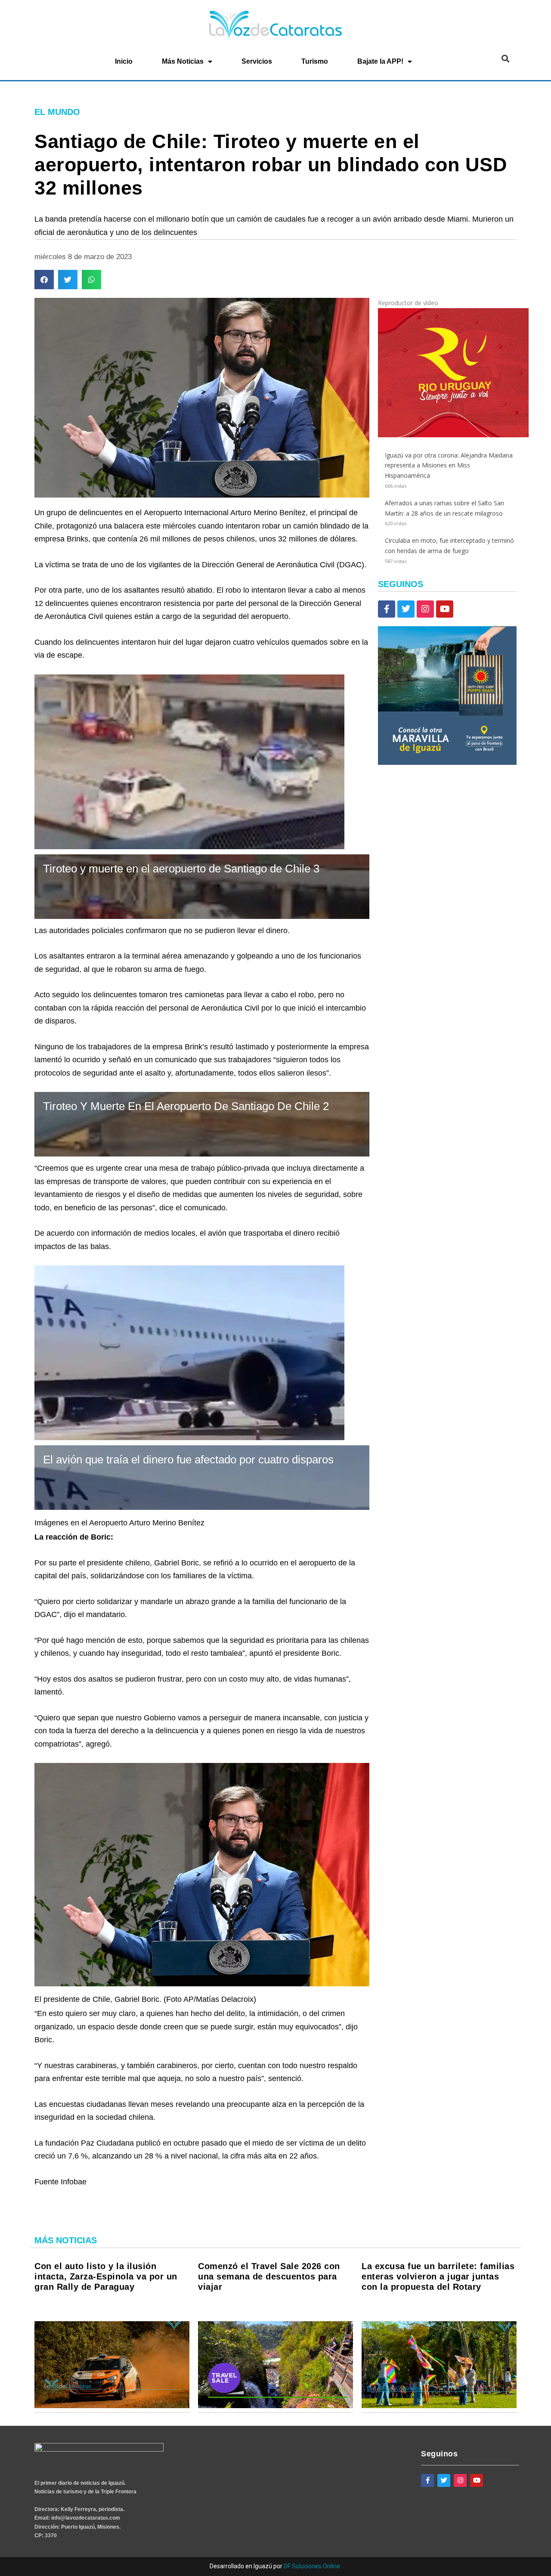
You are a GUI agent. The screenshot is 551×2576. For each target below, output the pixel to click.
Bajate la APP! (380, 61)
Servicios (257, 61)
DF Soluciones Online (312, 2566)
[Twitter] (406, 609)
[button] (505, 59)
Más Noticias (183, 61)
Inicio (124, 61)
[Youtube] (445, 609)
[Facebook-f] (387, 609)
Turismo (315, 61)
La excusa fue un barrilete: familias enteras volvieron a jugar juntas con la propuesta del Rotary (438, 2276)
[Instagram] (425, 609)
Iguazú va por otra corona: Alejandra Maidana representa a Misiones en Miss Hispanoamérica (449, 465)
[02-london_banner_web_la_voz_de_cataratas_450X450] (447, 762)
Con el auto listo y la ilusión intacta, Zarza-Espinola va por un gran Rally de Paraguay (106, 2276)
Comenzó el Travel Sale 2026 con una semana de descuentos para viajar (269, 2276)
